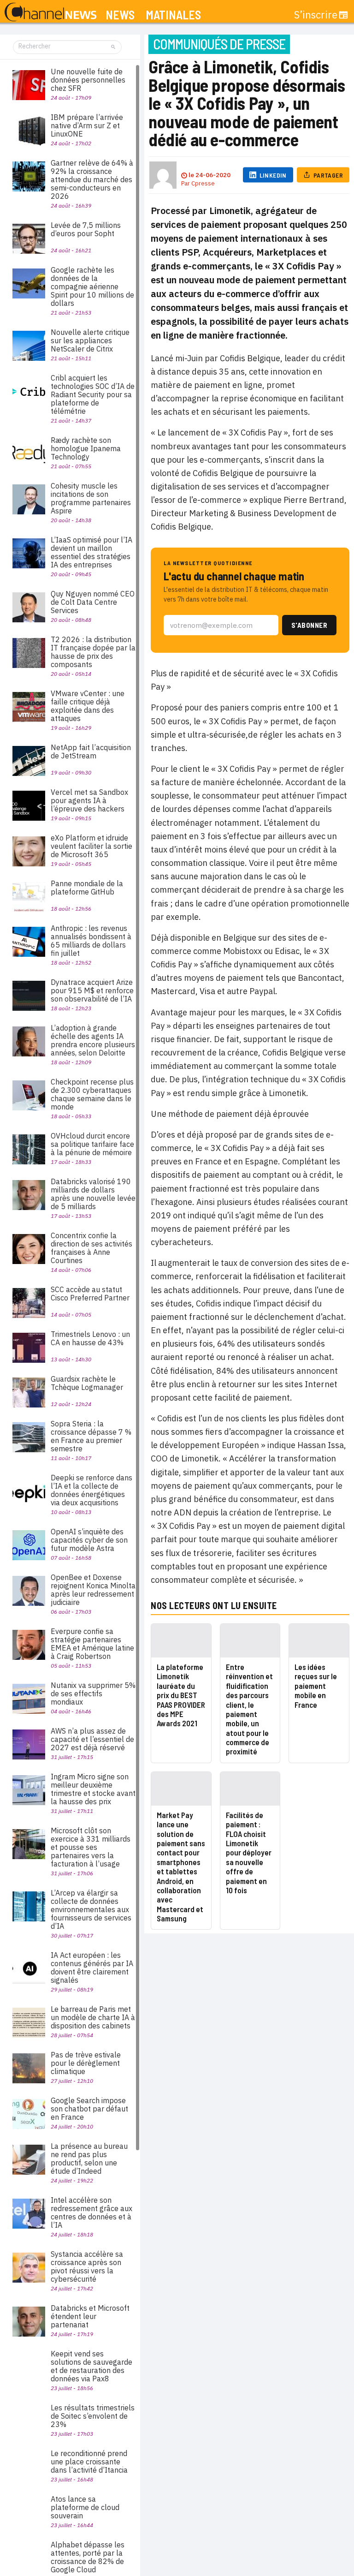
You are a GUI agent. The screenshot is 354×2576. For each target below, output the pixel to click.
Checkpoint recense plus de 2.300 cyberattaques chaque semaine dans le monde (92, 1094)
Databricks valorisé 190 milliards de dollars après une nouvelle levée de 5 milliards (93, 1194)
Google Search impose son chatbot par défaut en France (89, 2109)
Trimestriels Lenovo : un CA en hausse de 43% (90, 1338)
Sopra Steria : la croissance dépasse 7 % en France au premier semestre (91, 1436)
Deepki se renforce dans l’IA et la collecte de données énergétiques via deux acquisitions (91, 1490)
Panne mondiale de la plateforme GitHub (87, 888)
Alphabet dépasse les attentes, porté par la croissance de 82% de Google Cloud (88, 2557)
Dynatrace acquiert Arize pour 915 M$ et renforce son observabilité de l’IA (92, 990)
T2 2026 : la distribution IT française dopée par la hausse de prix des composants (93, 652)
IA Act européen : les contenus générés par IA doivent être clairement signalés (92, 1968)
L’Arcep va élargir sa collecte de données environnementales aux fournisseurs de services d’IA (91, 1909)
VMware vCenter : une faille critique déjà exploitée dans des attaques (88, 706)
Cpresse (203, 183)
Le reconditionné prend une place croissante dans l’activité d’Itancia (89, 2462)
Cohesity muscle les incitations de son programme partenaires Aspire (91, 498)
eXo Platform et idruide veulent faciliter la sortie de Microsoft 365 (91, 846)
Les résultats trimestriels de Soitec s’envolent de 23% (93, 2416)
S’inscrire (316, 15)
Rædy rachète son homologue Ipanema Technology (86, 448)
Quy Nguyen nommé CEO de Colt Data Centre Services (93, 602)
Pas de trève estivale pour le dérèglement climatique (86, 2063)
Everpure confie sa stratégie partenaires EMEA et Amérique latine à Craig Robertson (92, 1644)
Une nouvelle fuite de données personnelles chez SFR (88, 80)
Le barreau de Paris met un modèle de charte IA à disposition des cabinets (93, 2017)
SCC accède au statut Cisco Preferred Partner (90, 1294)
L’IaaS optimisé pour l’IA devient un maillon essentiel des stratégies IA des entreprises (91, 552)
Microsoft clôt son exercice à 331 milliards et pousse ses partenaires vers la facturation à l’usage (91, 1847)
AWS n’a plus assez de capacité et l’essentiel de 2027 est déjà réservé (92, 1739)
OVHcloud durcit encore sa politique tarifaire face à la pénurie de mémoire (92, 1144)
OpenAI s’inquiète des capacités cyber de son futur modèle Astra (89, 1540)
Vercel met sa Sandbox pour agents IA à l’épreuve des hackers (89, 800)
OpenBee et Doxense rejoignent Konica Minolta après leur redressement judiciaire (93, 1590)
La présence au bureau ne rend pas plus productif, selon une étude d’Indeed (89, 2159)
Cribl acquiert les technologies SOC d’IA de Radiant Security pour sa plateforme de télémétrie (93, 394)
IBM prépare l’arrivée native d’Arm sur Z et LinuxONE (87, 125)
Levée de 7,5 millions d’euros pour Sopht (86, 229)
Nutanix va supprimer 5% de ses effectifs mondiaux (93, 1693)
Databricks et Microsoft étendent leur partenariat (90, 2316)
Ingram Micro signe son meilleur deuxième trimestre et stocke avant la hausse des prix (93, 1789)
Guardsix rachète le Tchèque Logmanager (87, 1383)
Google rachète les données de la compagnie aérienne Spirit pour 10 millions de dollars (92, 286)
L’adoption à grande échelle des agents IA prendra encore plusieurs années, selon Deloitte (93, 1040)
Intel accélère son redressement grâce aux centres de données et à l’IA (91, 2212)
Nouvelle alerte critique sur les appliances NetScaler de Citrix (90, 340)
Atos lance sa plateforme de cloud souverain (85, 2507)
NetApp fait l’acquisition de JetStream (91, 751)
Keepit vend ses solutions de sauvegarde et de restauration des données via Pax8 (91, 2366)
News (120, 15)
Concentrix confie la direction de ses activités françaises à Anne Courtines (91, 1248)
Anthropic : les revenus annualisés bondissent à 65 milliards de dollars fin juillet (91, 941)
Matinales (173, 15)
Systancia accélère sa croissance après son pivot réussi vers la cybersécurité (87, 2266)
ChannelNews (50, 12)
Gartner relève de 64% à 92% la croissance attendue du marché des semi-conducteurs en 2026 (92, 179)
